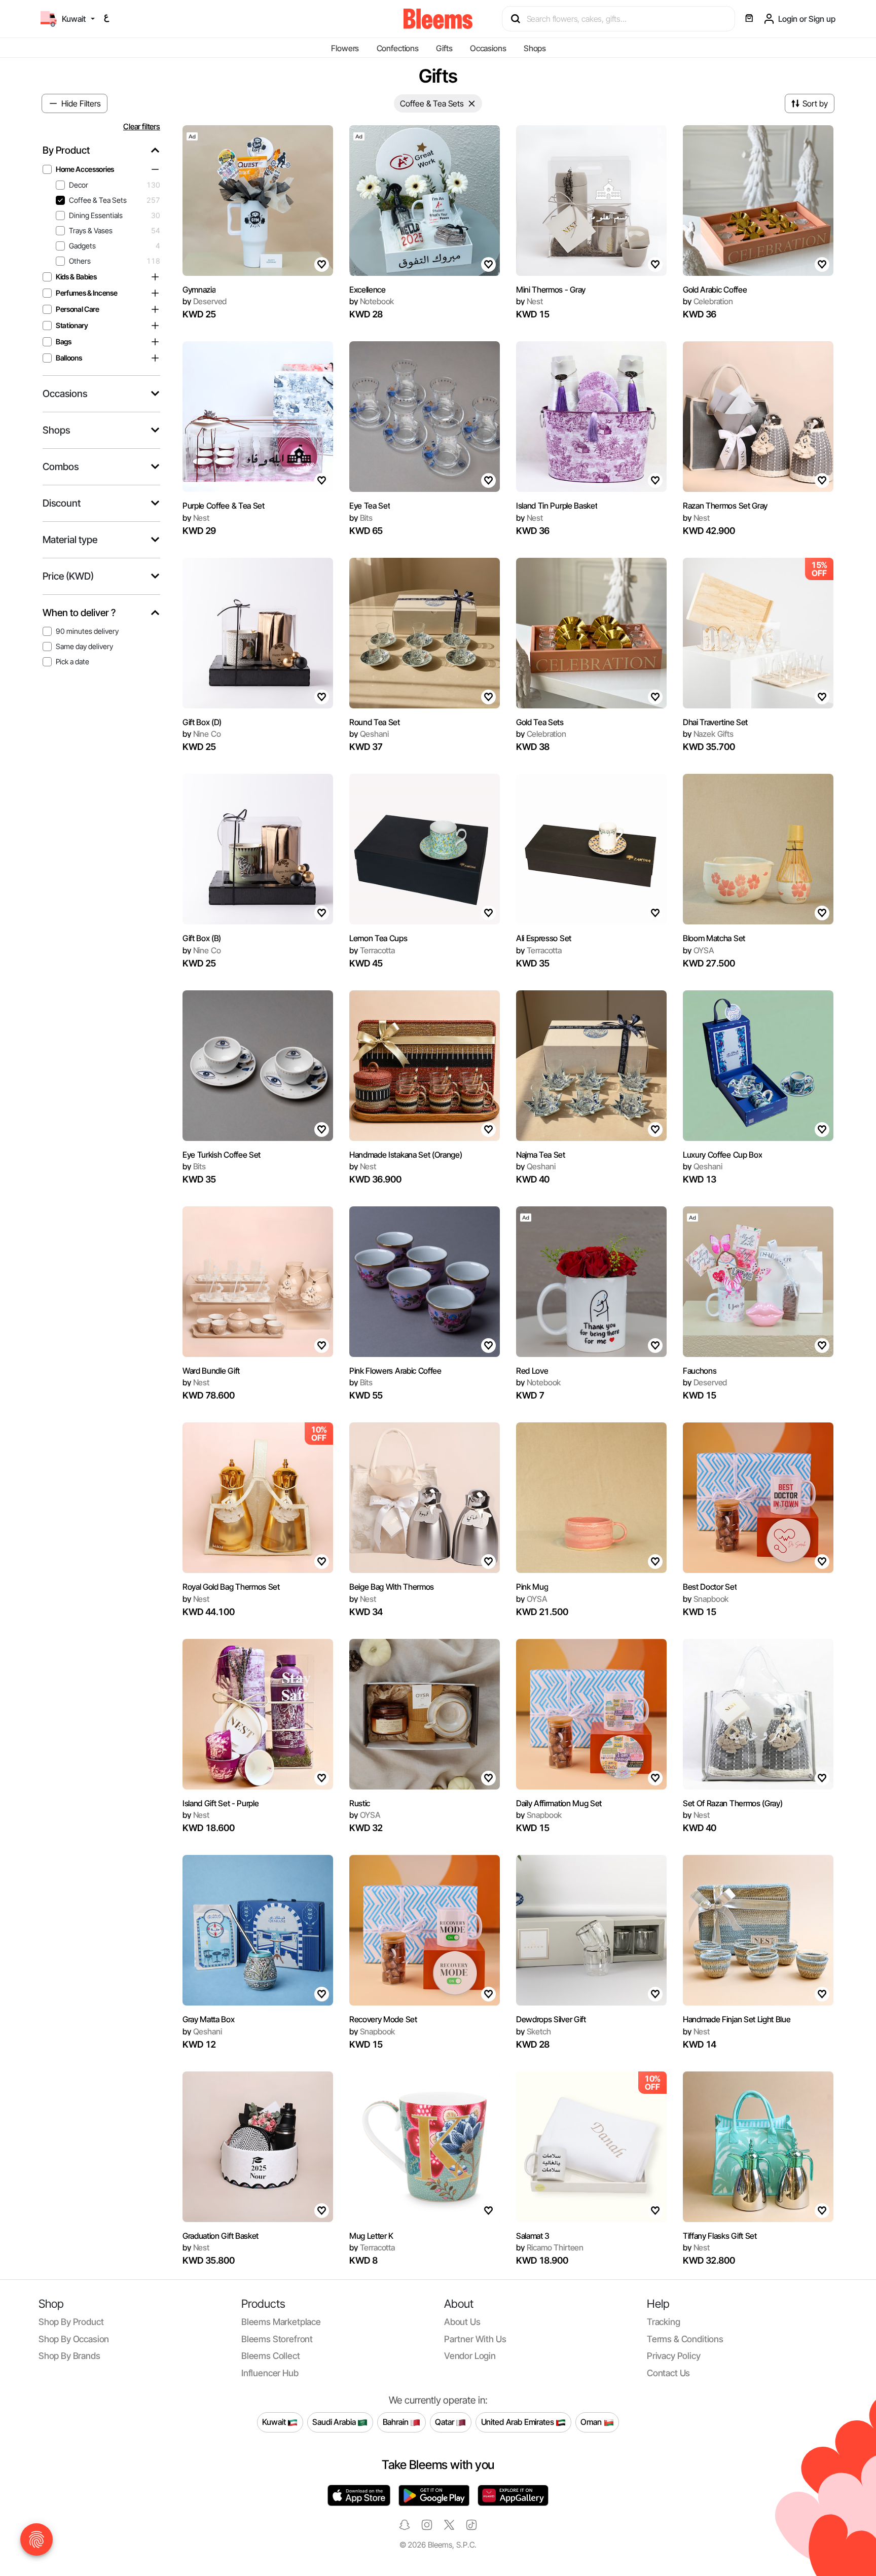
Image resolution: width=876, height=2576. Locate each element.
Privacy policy (674, 2356)
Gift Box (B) (202, 938)
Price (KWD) (68, 576)
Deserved (205, 301)
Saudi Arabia (335, 2422)
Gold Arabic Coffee (715, 290)
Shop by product (71, 2322)
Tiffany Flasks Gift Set (720, 2236)
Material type (70, 540)
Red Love (532, 1371)
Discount (62, 503)
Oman (592, 2422)
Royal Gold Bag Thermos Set (231, 1587)
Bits (361, 518)
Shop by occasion (74, 2339)
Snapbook (706, 1599)
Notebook (372, 301)
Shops (535, 48)
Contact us (668, 2373)
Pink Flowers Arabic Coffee (395, 1371)
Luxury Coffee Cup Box (722, 1155)
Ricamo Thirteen (550, 2247)
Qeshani (369, 734)
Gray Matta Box (209, 2019)
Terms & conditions (685, 2339)
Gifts (444, 48)
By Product (66, 150)
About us (462, 2322)
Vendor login (470, 2356)
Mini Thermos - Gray (551, 290)
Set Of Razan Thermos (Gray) (733, 1803)
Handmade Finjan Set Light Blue (737, 2019)
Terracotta (372, 950)
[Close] (472, 103)
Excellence (368, 290)
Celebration (708, 301)
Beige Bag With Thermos (392, 1587)
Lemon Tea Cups (378, 938)
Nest (530, 301)
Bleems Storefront (277, 2339)
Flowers (345, 48)
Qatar (445, 2422)
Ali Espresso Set (544, 938)
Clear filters (142, 127)
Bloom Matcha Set (714, 938)
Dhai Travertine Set (715, 722)
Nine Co (202, 734)
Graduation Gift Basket (221, 2236)
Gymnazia (199, 290)
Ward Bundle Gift (211, 1371)
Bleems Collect (271, 2356)
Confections (398, 48)
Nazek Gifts (708, 734)
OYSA (699, 950)
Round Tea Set (375, 722)
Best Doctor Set (710, 1587)
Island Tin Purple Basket (557, 506)
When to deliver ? (79, 613)
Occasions (488, 48)
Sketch (534, 2031)
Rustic (360, 1803)
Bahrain (397, 2422)
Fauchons (700, 1371)
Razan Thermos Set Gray (725, 506)
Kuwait (275, 2422)
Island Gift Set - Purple (221, 1803)
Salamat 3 (533, 2236)
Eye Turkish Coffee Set (222, 1155)
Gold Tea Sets (540, 722)
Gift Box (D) (202, 722)
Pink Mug (532, 1587)
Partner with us (475, 2339)
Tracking (664, 2322)
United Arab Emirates (519, 2422)
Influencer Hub (270, 2373)
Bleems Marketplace (281, 2322)
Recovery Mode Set (383, 2019)
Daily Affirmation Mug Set (559, 1803)
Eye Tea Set (370, 506)
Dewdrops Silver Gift (551, 2019)
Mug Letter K (371, 2236)
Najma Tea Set (541, 1155)
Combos (61, 467)
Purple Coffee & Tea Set (224, 506)
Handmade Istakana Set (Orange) (406, 1155)
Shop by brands (69, 2356)
